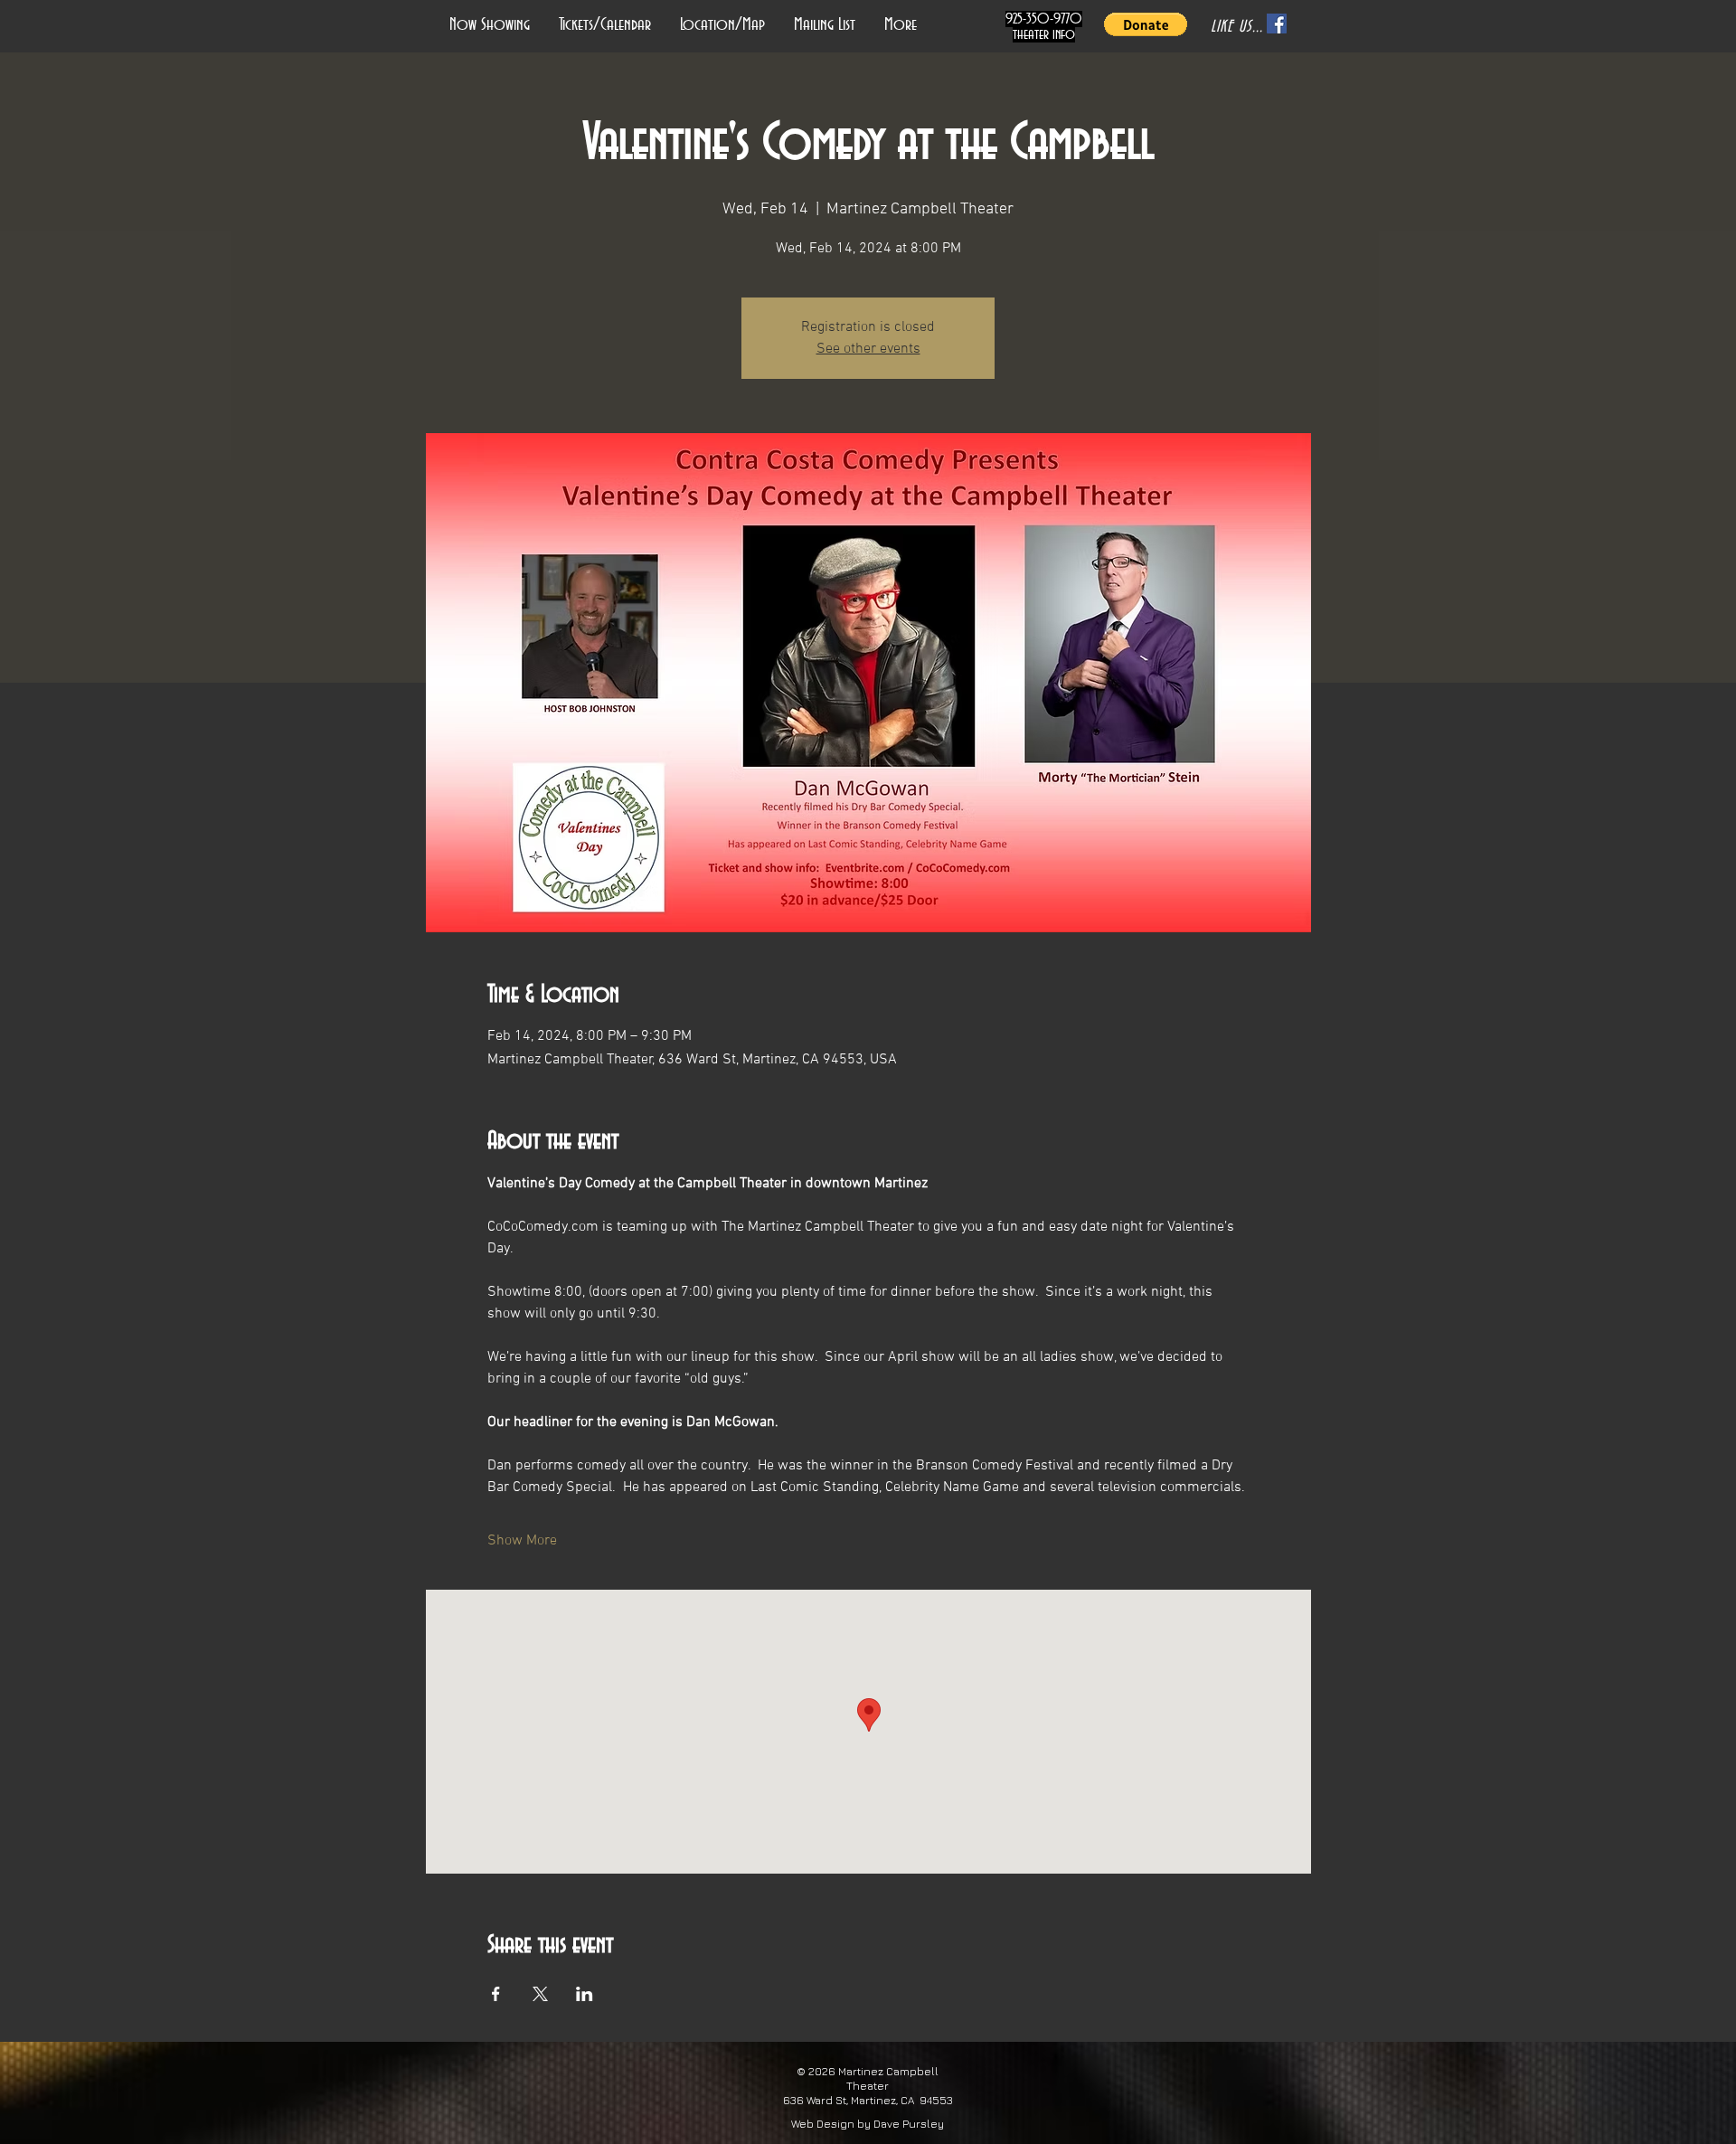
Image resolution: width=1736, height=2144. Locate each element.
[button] (1146, 24)
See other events (868, 349)
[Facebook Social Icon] (1277, 24)
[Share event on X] (540, 1994)
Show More (522, 1541)
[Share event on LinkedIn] (585, 1994)
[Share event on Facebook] (496, 1994)
